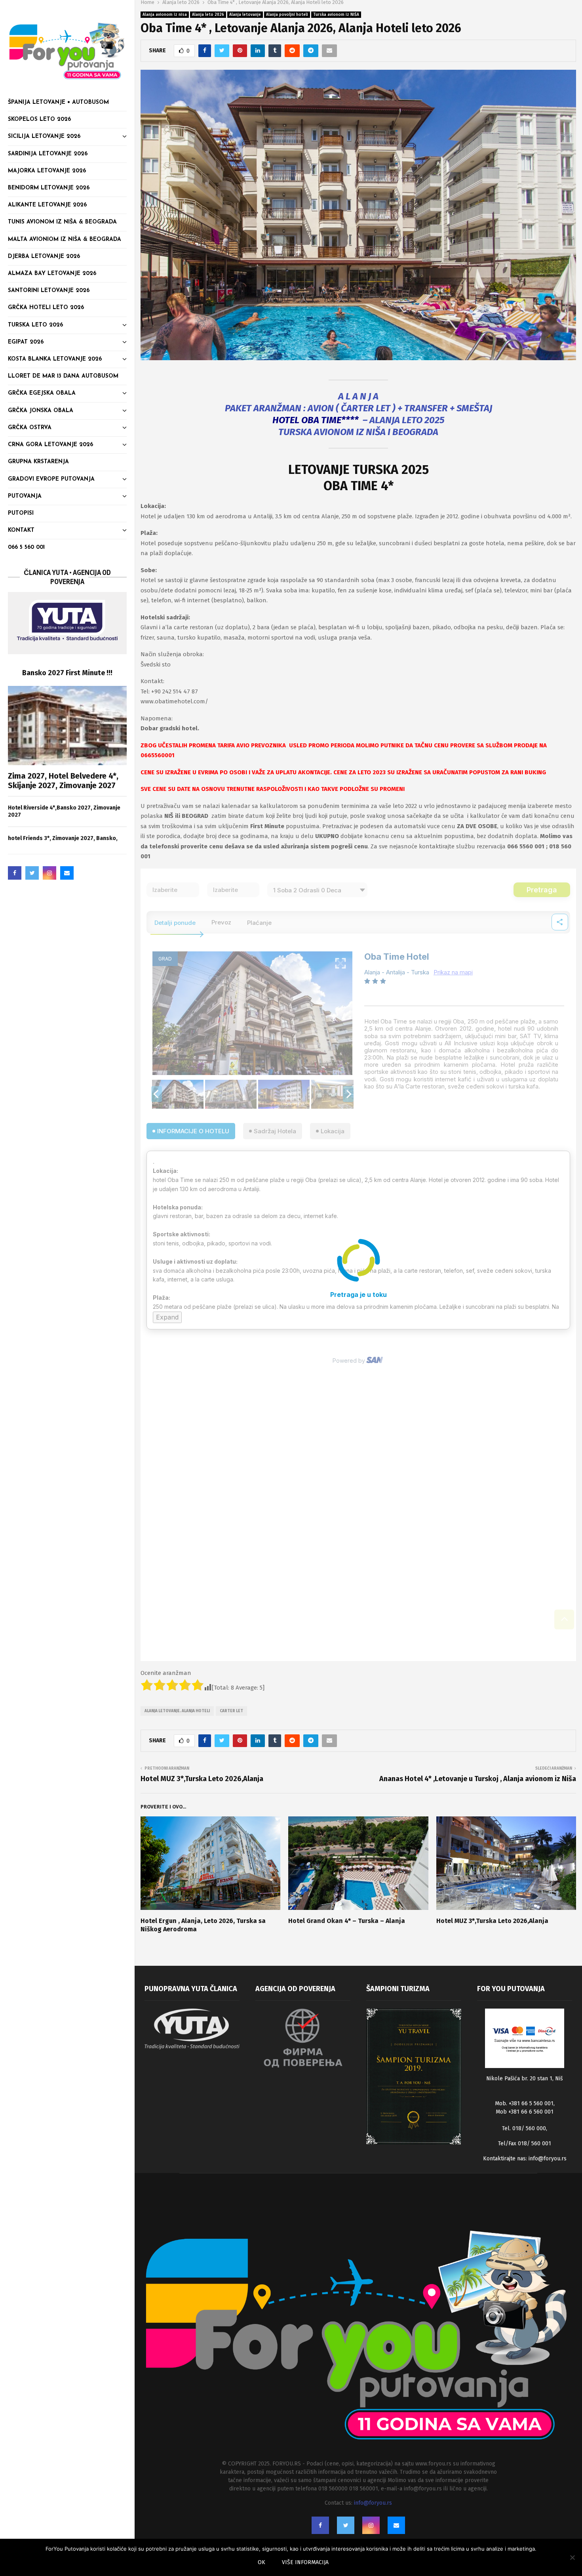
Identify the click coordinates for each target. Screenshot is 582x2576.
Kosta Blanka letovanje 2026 (55, 359)
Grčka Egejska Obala (42, 393)
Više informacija (305, 2562)
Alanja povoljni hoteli (287, 15)
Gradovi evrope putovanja (51, 479)
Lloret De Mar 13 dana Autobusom (63, 376)
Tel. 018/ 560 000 (524, 2128)
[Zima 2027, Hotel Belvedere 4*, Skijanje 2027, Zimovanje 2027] (67, 726)
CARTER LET (231, 1711)
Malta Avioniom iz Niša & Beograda (65, 240)
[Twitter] (32, 873)
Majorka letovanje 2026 (47, 171)
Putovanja (25, 496)
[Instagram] (49, 873)
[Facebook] (15, 873)
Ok (262, 2562)
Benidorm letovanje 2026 (49, 188)
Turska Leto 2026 (35, 325)
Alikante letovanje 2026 (47, 205)
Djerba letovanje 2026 (44, 257)
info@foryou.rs (548, 2159)
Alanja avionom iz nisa (165, 15)
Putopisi (21, 513)
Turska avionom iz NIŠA (336, 15)
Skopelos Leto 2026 (39, 119)
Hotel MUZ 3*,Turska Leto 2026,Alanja (202, 1779)
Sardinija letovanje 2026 (48, 154)
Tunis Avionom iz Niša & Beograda (62, 222)
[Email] (67, 873)
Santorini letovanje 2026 (49, 291)
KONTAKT (21, 530)
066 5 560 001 (26, 547)
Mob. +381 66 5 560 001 (524, 2103)
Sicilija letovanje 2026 (44, 137)
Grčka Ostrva (30, 428)
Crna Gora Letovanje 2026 (50, 445)
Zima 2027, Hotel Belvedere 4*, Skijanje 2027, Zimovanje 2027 (63, 781)
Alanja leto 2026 (208, 15)
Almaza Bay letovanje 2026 (52, 274)
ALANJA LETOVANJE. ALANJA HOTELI (177, 1711)
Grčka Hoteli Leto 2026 (46, 308)
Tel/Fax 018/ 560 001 (525, 2143)
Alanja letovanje (245, 15)
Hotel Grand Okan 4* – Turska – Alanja (347, 1921)
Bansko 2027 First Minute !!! (67, 673)
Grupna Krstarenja (38, 462)
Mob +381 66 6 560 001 (525, 2112)
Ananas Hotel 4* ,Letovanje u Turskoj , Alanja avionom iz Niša (478, 1779)
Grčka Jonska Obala (41, 411)
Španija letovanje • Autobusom (58, 102)
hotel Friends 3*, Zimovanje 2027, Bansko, (63, 838)
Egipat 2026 (26, 342)
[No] (572, 2557)
